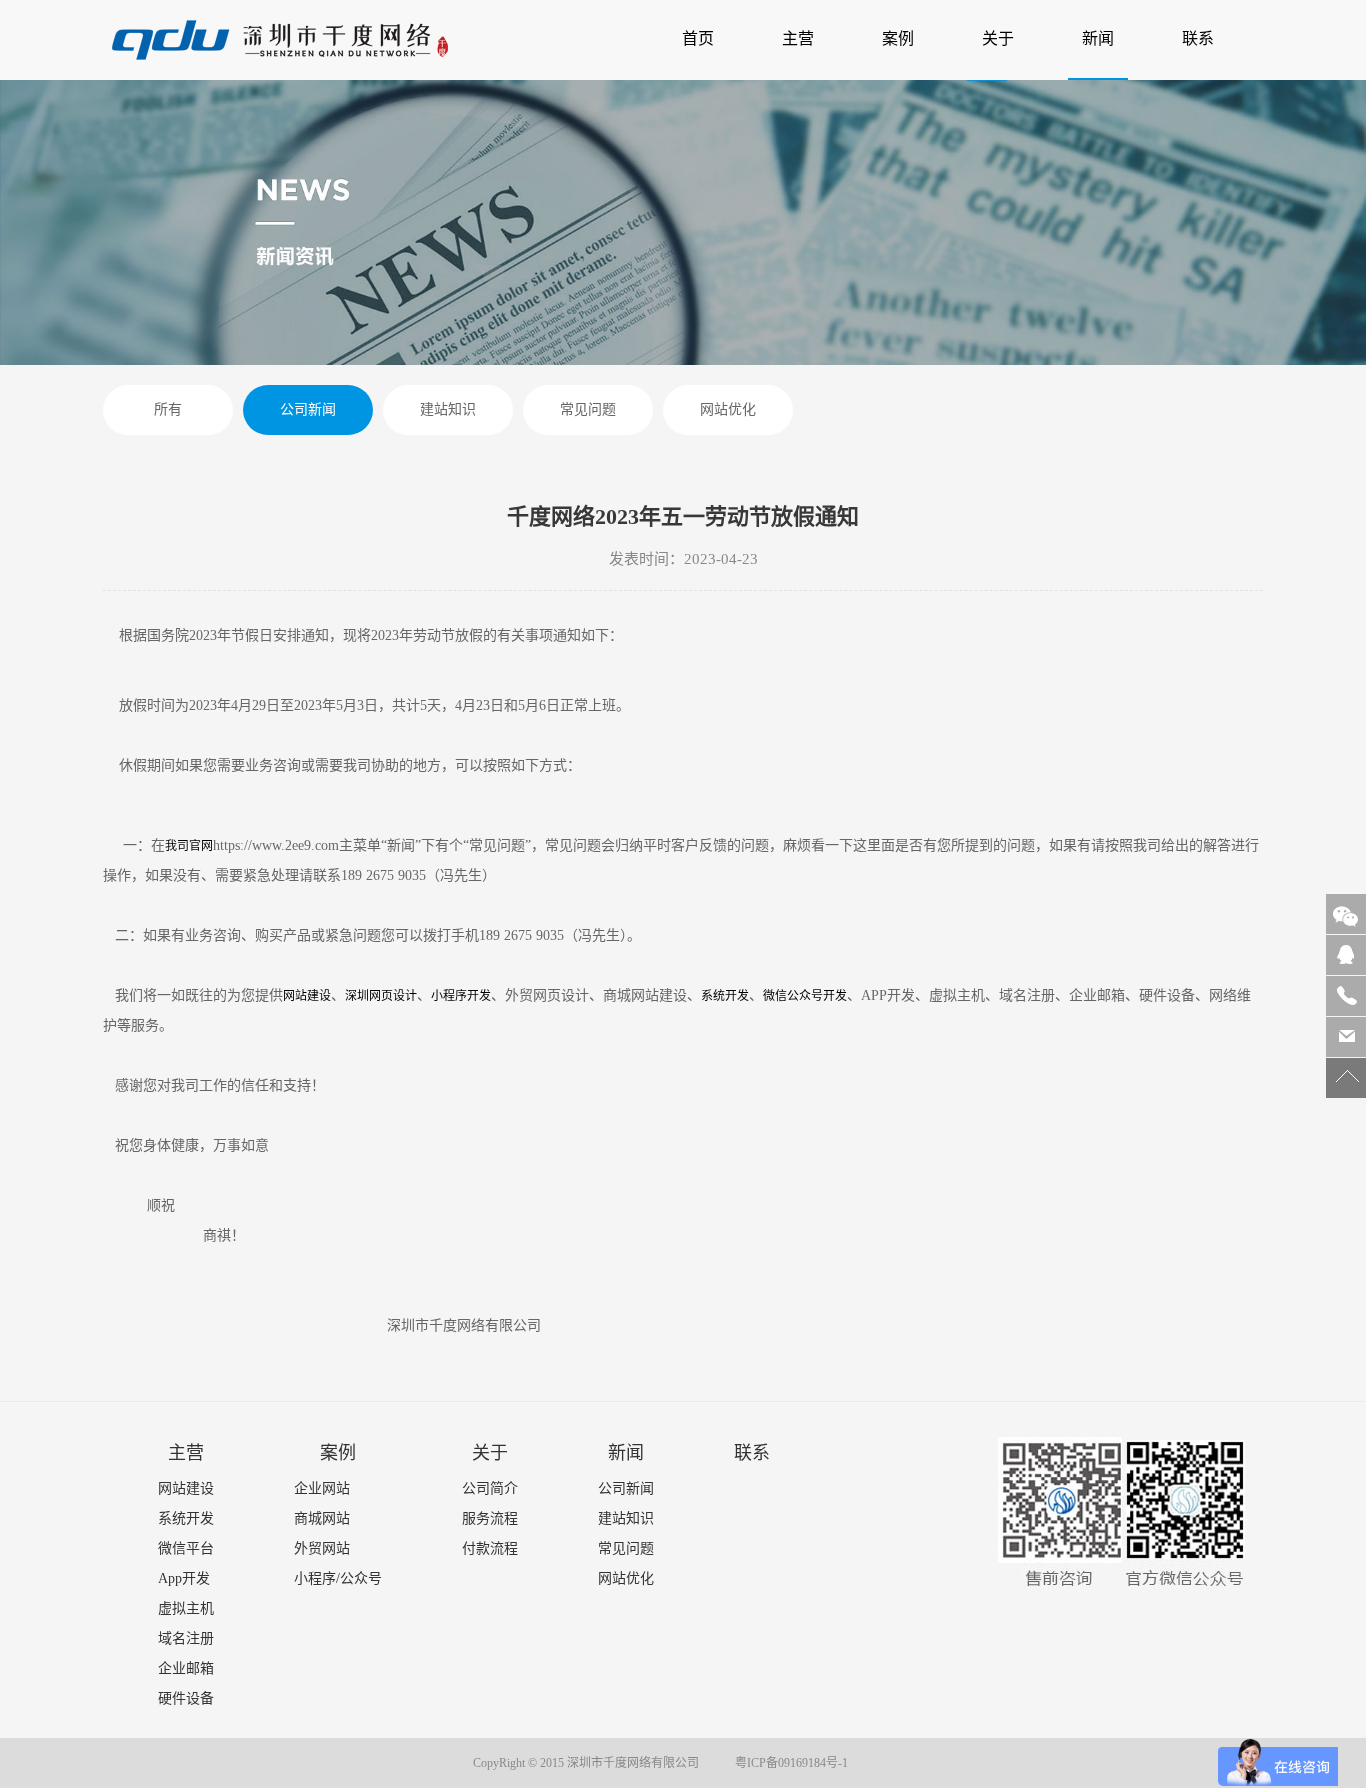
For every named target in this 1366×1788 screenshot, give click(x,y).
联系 (1198, 38)
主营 (798, 38)
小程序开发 (461, 996)
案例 (898, 38)
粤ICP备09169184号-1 (791, 1763)
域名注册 (186, 1638)
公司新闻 (308, 409)
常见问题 (588, 409)
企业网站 (322, 1488)
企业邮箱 (186, 1668)
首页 (705, 38)
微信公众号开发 (805, 996)
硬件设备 (186, 1698)
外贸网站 (322, 1548)
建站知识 (448, 409)
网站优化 (728, 409)
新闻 (1098, 38)
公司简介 (490, 1488)
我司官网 (189, 846)
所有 (168, 409)
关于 (998, 38)
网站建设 (307, 996)
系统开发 (725, 996)
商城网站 (322, 1518)
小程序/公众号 (338, 1578)
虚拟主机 (186, 1608)
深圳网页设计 (381, 996)
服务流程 (490, 1518)
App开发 (184, 1578)
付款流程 (490, 1548)
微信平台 (186, 1548)
